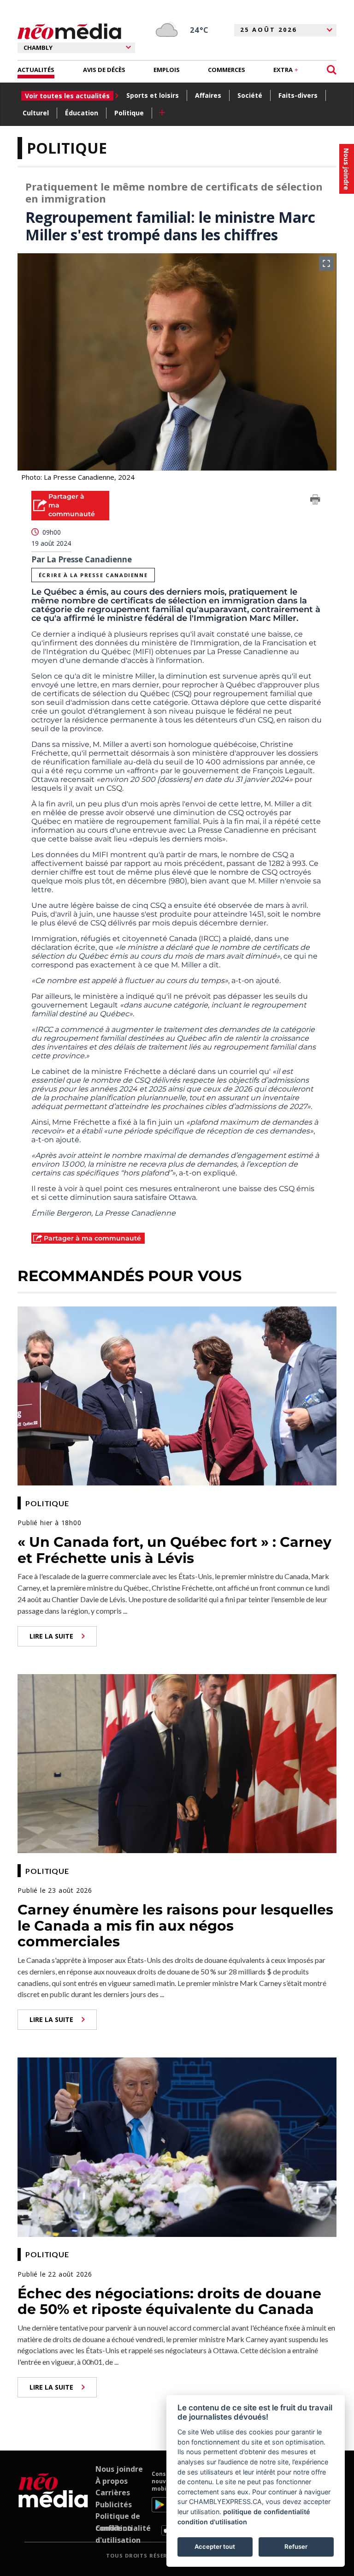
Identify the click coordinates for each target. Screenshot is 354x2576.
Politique (129, 113)
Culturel (36, 113)
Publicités (114, 2504)
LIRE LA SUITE (51, 1636)
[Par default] (53, 2503)
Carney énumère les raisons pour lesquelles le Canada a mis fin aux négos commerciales (175, 1926)
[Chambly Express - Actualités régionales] (69, 32)
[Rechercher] (332, 70)
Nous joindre (119, 2469)
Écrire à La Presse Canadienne (93, 575)
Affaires (208, 95)
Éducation (82, 113)
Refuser (296, 2546)
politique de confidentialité (267, 2512)
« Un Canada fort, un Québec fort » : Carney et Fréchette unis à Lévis (174, 1550)
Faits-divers (298, 95)
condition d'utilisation (212, 2522)
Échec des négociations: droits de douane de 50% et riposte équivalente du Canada (169, 2302)
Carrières (113, 2493)
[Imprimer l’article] (315, 501)
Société (250, 95)
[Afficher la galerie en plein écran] (326, 263)
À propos (112, 2481)
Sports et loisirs (153, 95)
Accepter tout (215, 2546)
